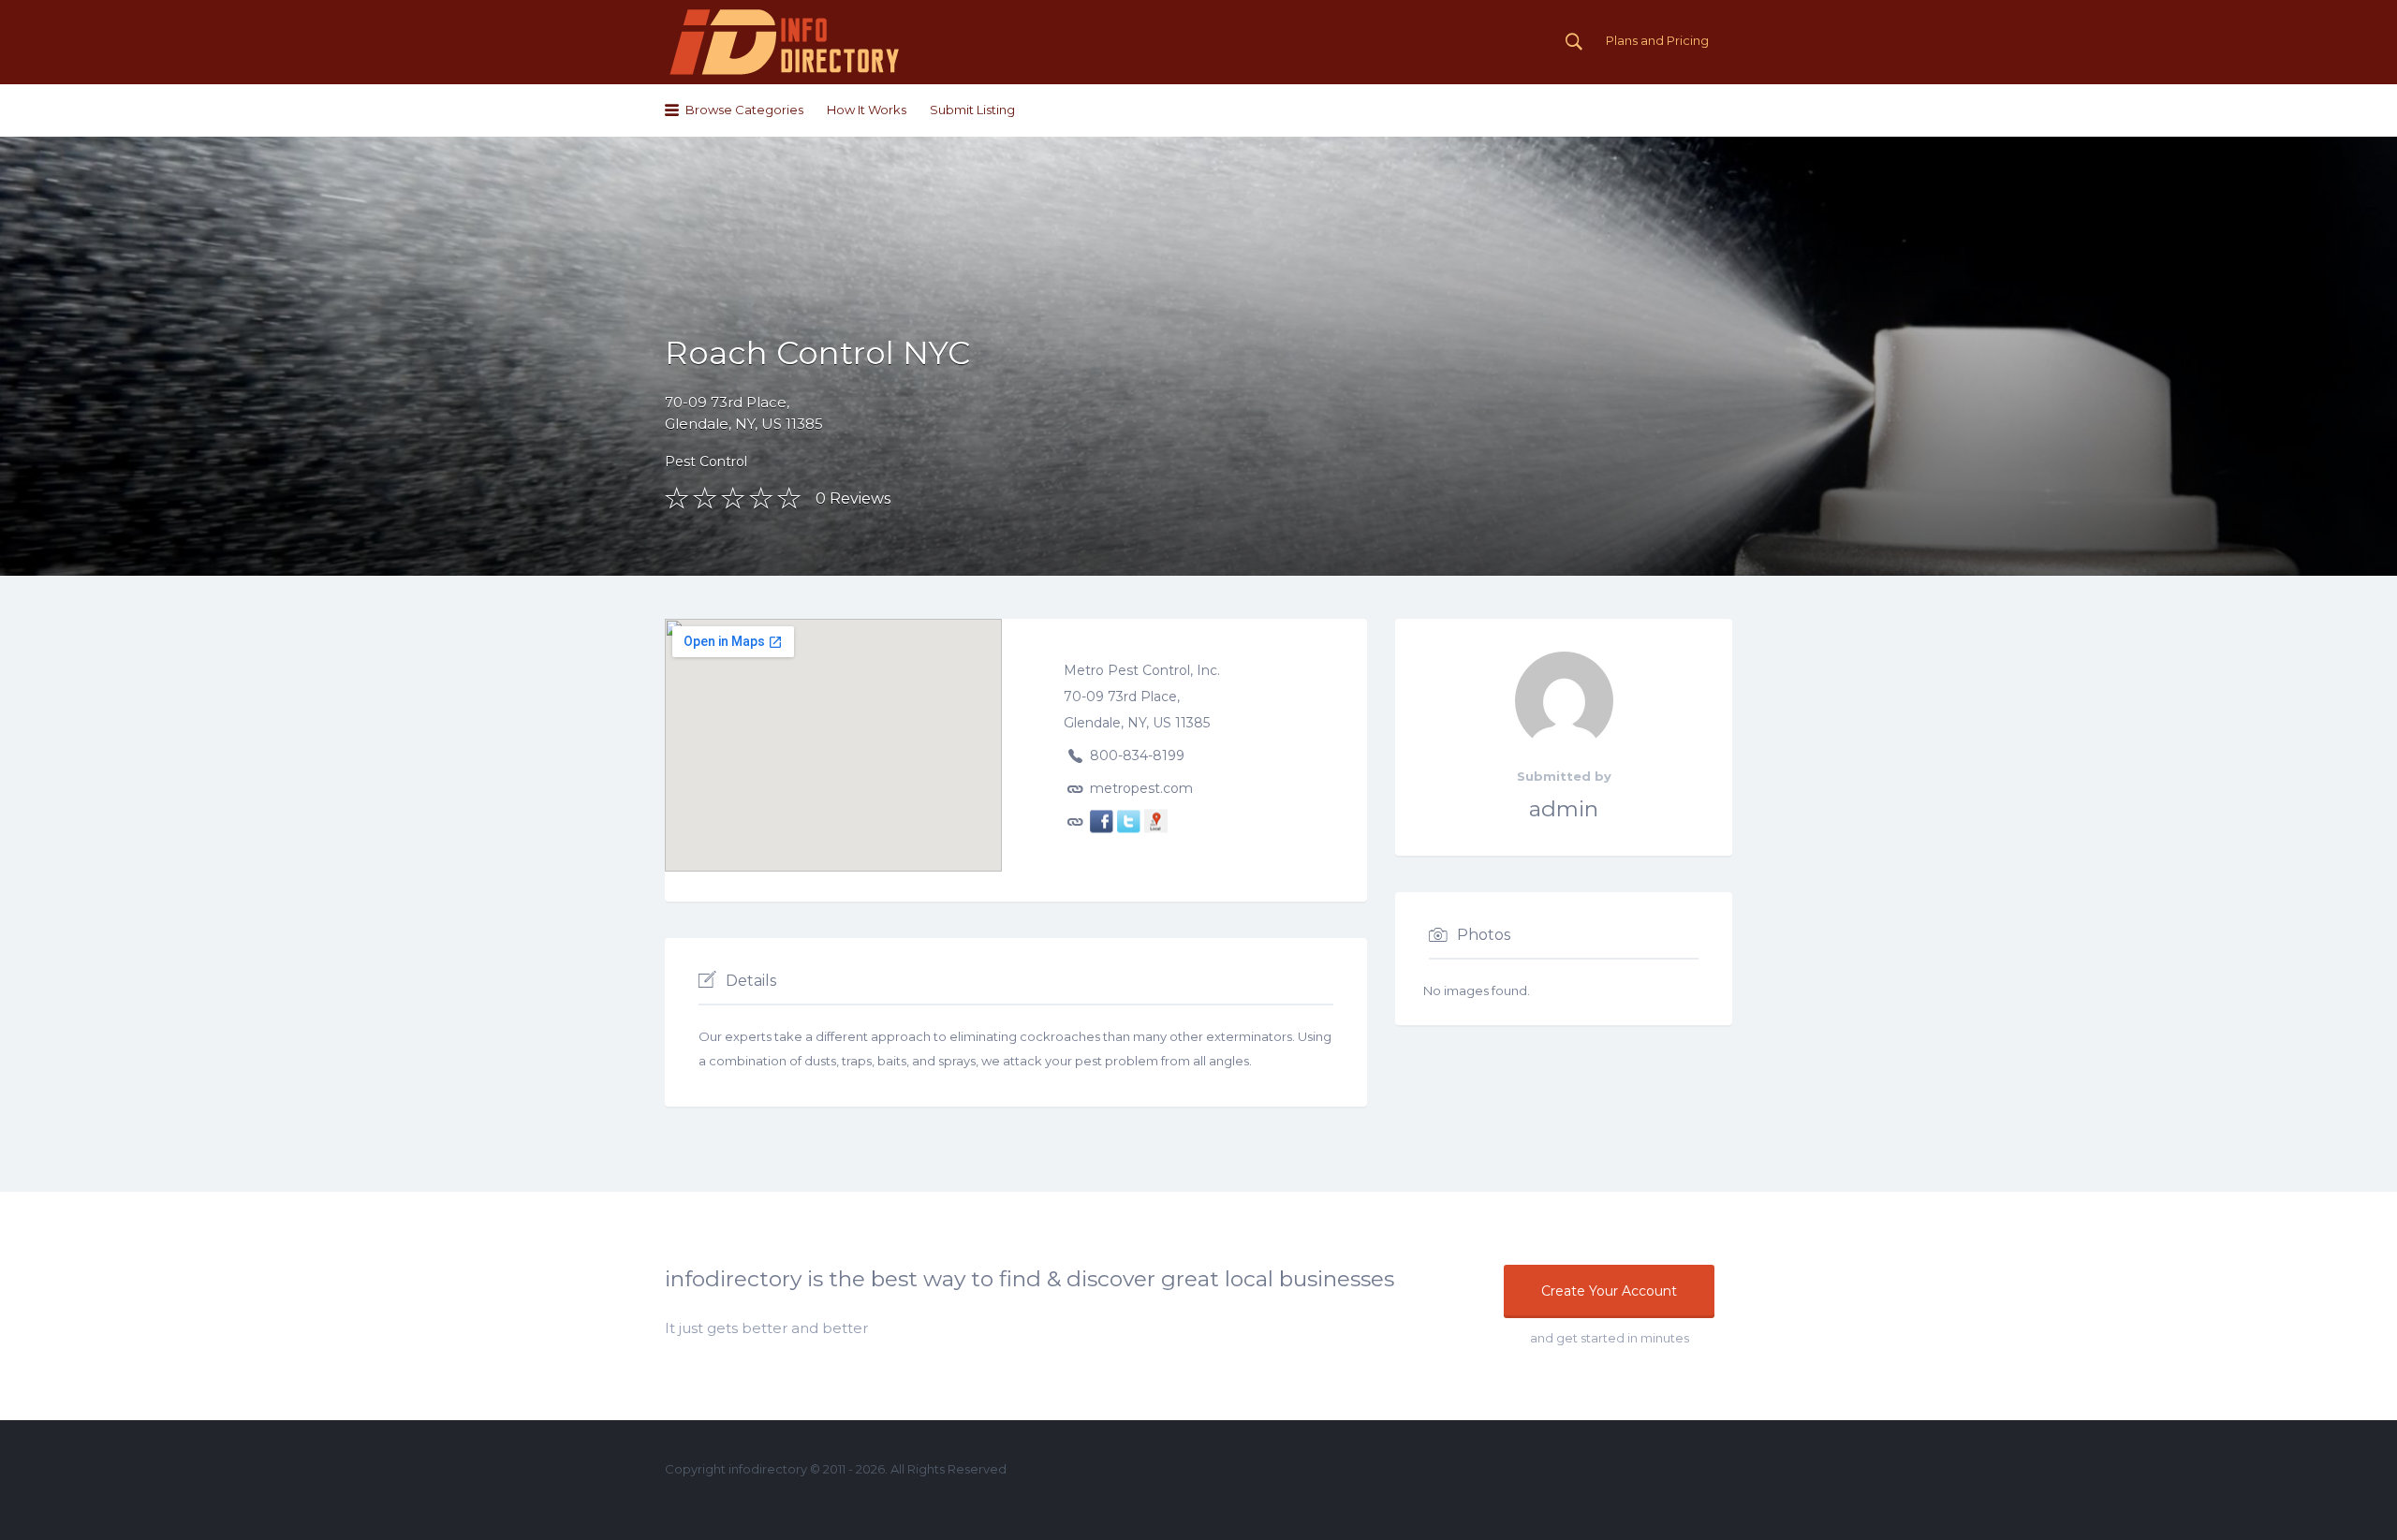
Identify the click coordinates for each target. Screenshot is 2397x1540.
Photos (1484, 935)
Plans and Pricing (1657, 40)
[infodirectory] (785, 42)
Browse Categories (744, 110)
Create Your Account (1609, 1291)
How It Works (867, 110)
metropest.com (1141, 787)
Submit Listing (972, 110)
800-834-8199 (1137, 755)
